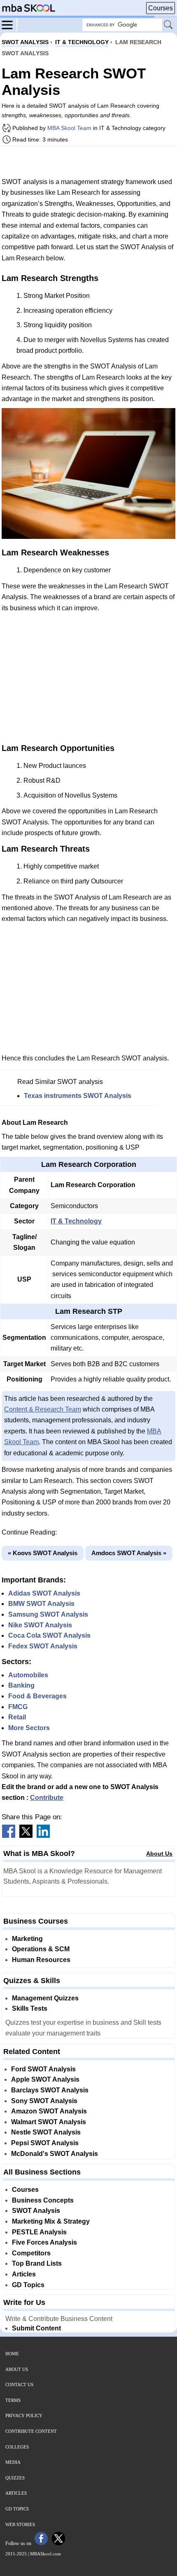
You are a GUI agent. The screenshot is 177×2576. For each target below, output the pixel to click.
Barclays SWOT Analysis (50, 2090)
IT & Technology (76, 1221)
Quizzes (15, 2478)
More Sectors (29, 1728)
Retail (17, 1717)
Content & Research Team (43, 1409)
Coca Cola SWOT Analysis (49, 1635)
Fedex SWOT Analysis (43, 1646)
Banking (21, 1685)
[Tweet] (26, 1836)
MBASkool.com (45, 2554)
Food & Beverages (37, 1696)
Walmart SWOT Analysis (49, 2122)
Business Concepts (43, 2200)
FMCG (18, 1707)
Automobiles (28, 1675)
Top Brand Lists (37, 2263)
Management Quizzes (45, 1998)
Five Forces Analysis (44, 2242)
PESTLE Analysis (39, 2232)
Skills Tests (30, 2008)
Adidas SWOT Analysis (44, 1593)
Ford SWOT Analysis (43, 2069)
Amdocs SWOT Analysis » (129, 1553)
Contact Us (19, 2385)
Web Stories (20, 2524)
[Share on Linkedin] (43, 1836)
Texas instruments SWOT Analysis (78, 1096)
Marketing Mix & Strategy (51, 2221)
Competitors (31, 2253)
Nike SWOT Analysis (40, 1625)
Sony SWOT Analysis (44, 2101)
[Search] (169, 25)
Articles (24, 2274)
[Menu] (9, 24)
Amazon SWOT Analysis (49, 2111)
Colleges (17, 2447)
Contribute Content (31, 2431)
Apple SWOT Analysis (45, 2079)
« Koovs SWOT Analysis (43, 1553)
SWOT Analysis (36, 2211)
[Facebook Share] (9, 1836)
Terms (13, 2400)
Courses (161, 8)
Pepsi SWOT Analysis (45, 2143)
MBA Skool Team (69, 128)
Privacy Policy (24, 2415)
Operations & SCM (41, 1949)
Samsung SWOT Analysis (48, 1614)
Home (12, 2354)
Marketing (27, 1939)
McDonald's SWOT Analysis (55, 2154)
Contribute (47, 1798)
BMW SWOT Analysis (41, 1604)
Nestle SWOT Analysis (46, 2132)
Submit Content (36, 2328)
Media (13, 2462)
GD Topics (28, 2285)
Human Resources (41, 1960)
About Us (159, 1853)
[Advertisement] (88, 161)
